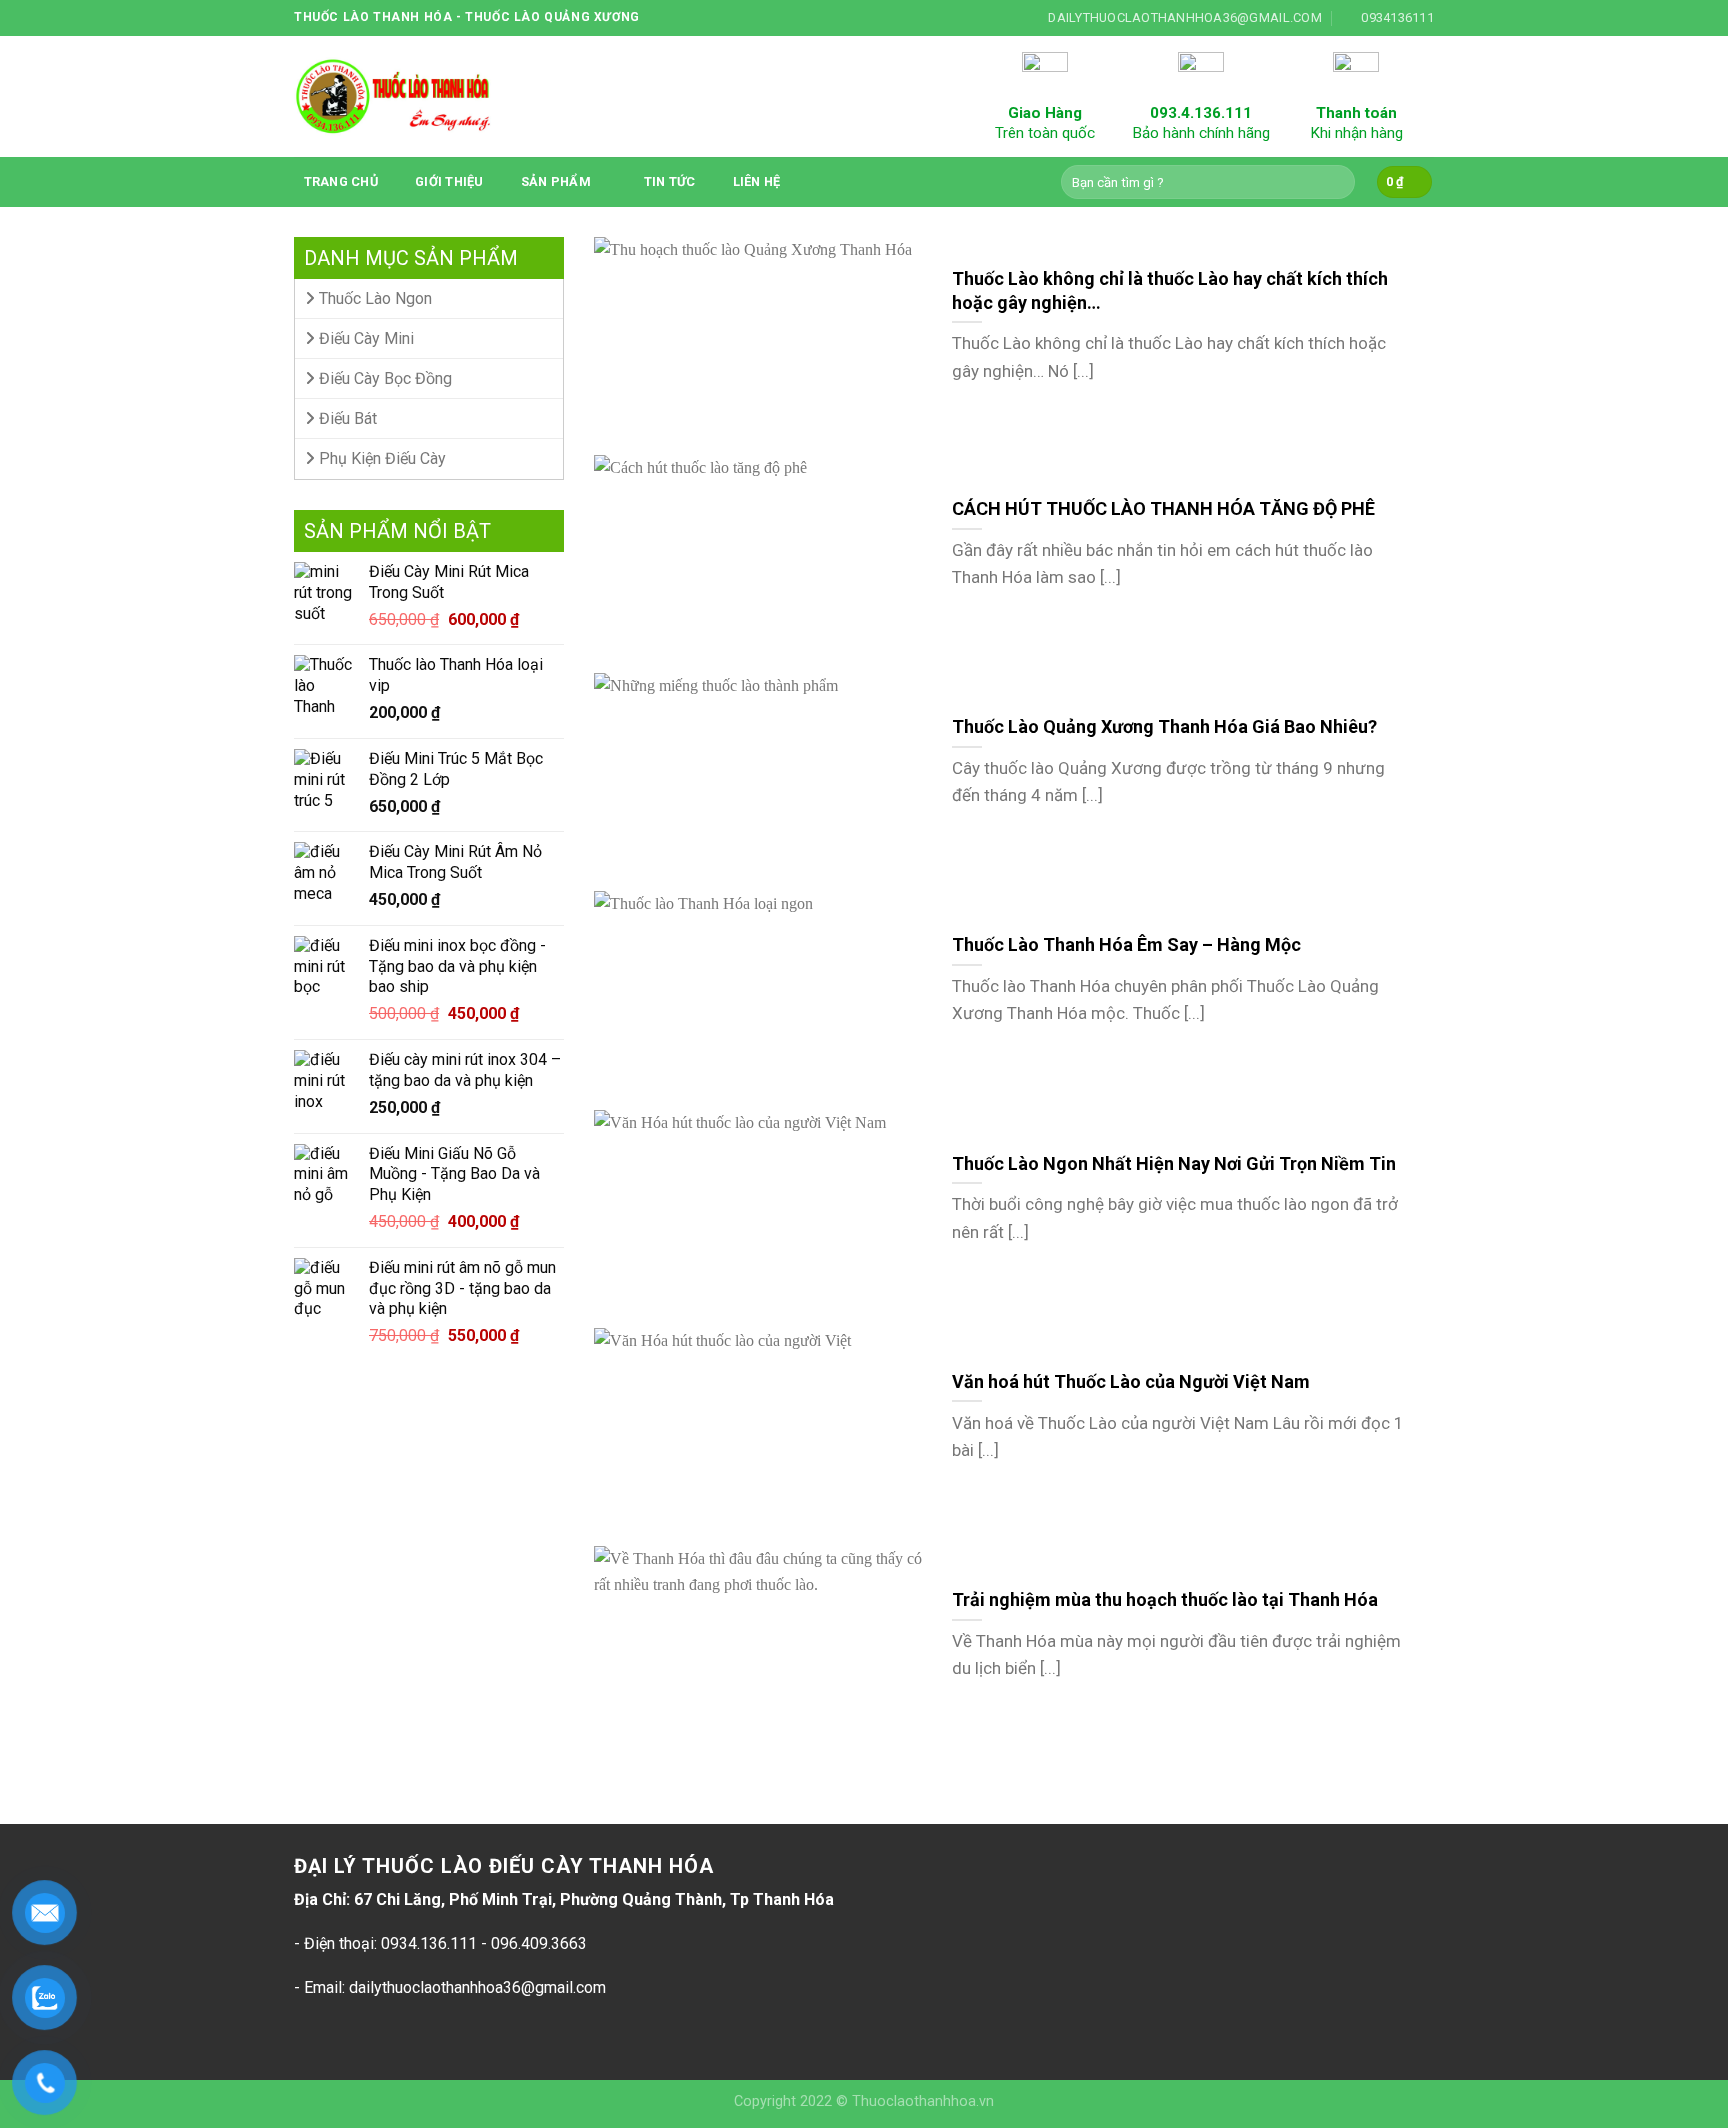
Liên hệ (757, 181)
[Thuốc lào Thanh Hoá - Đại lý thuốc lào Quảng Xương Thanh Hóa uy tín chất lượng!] (394, 96)
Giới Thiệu (449, 181)
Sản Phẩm (556, 181)
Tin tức (670, 181)
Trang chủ (341, 181)
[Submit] (1336, 182)
